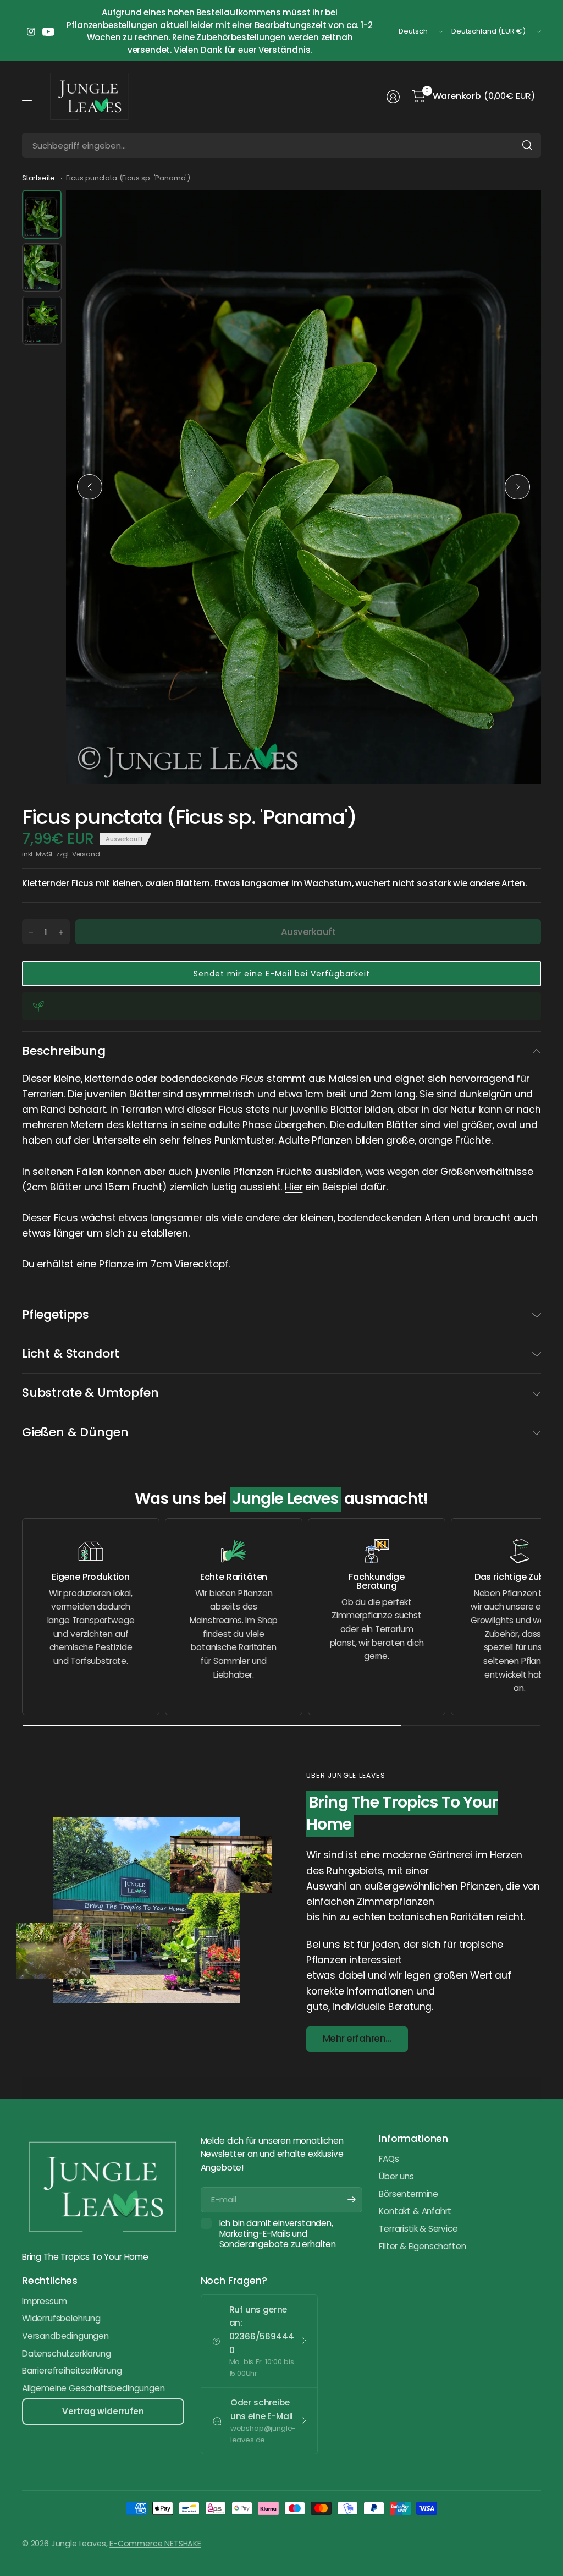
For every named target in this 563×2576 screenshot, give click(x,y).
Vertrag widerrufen (103, 2411)
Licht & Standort (71, 1353)
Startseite (38, 178)
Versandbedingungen (65, 2336)
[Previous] (90, 487)
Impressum (44, 2301)
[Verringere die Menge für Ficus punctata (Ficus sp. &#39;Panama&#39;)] (31, 932)
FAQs (389, 2159)
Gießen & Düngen (75, 1432)
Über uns (396, 2176)
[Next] (517, 487)
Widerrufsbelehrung (61, 2318)
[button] (281, 974)
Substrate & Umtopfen (90, 1393)
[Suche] (527, 145)
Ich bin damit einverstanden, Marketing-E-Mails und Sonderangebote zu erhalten (278, 2234)
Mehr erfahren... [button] (357, 2039)
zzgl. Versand (78, 854)
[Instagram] (31, 31)
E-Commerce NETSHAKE (155, 2544)
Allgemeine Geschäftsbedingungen (93, 2388)
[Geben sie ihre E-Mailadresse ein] (351, 2200)
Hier (294, 1187)
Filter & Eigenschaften (422, 2246)
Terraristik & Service (418, 2229)
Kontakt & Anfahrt (415, 2211)
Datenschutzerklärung (66, 2353)
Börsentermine (409, 2194)
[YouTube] (48, 31)
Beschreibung (64, 1051)
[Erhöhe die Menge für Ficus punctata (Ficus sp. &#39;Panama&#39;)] (61, 932)
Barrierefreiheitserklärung (72, 2371)
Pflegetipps (56, 1314)
